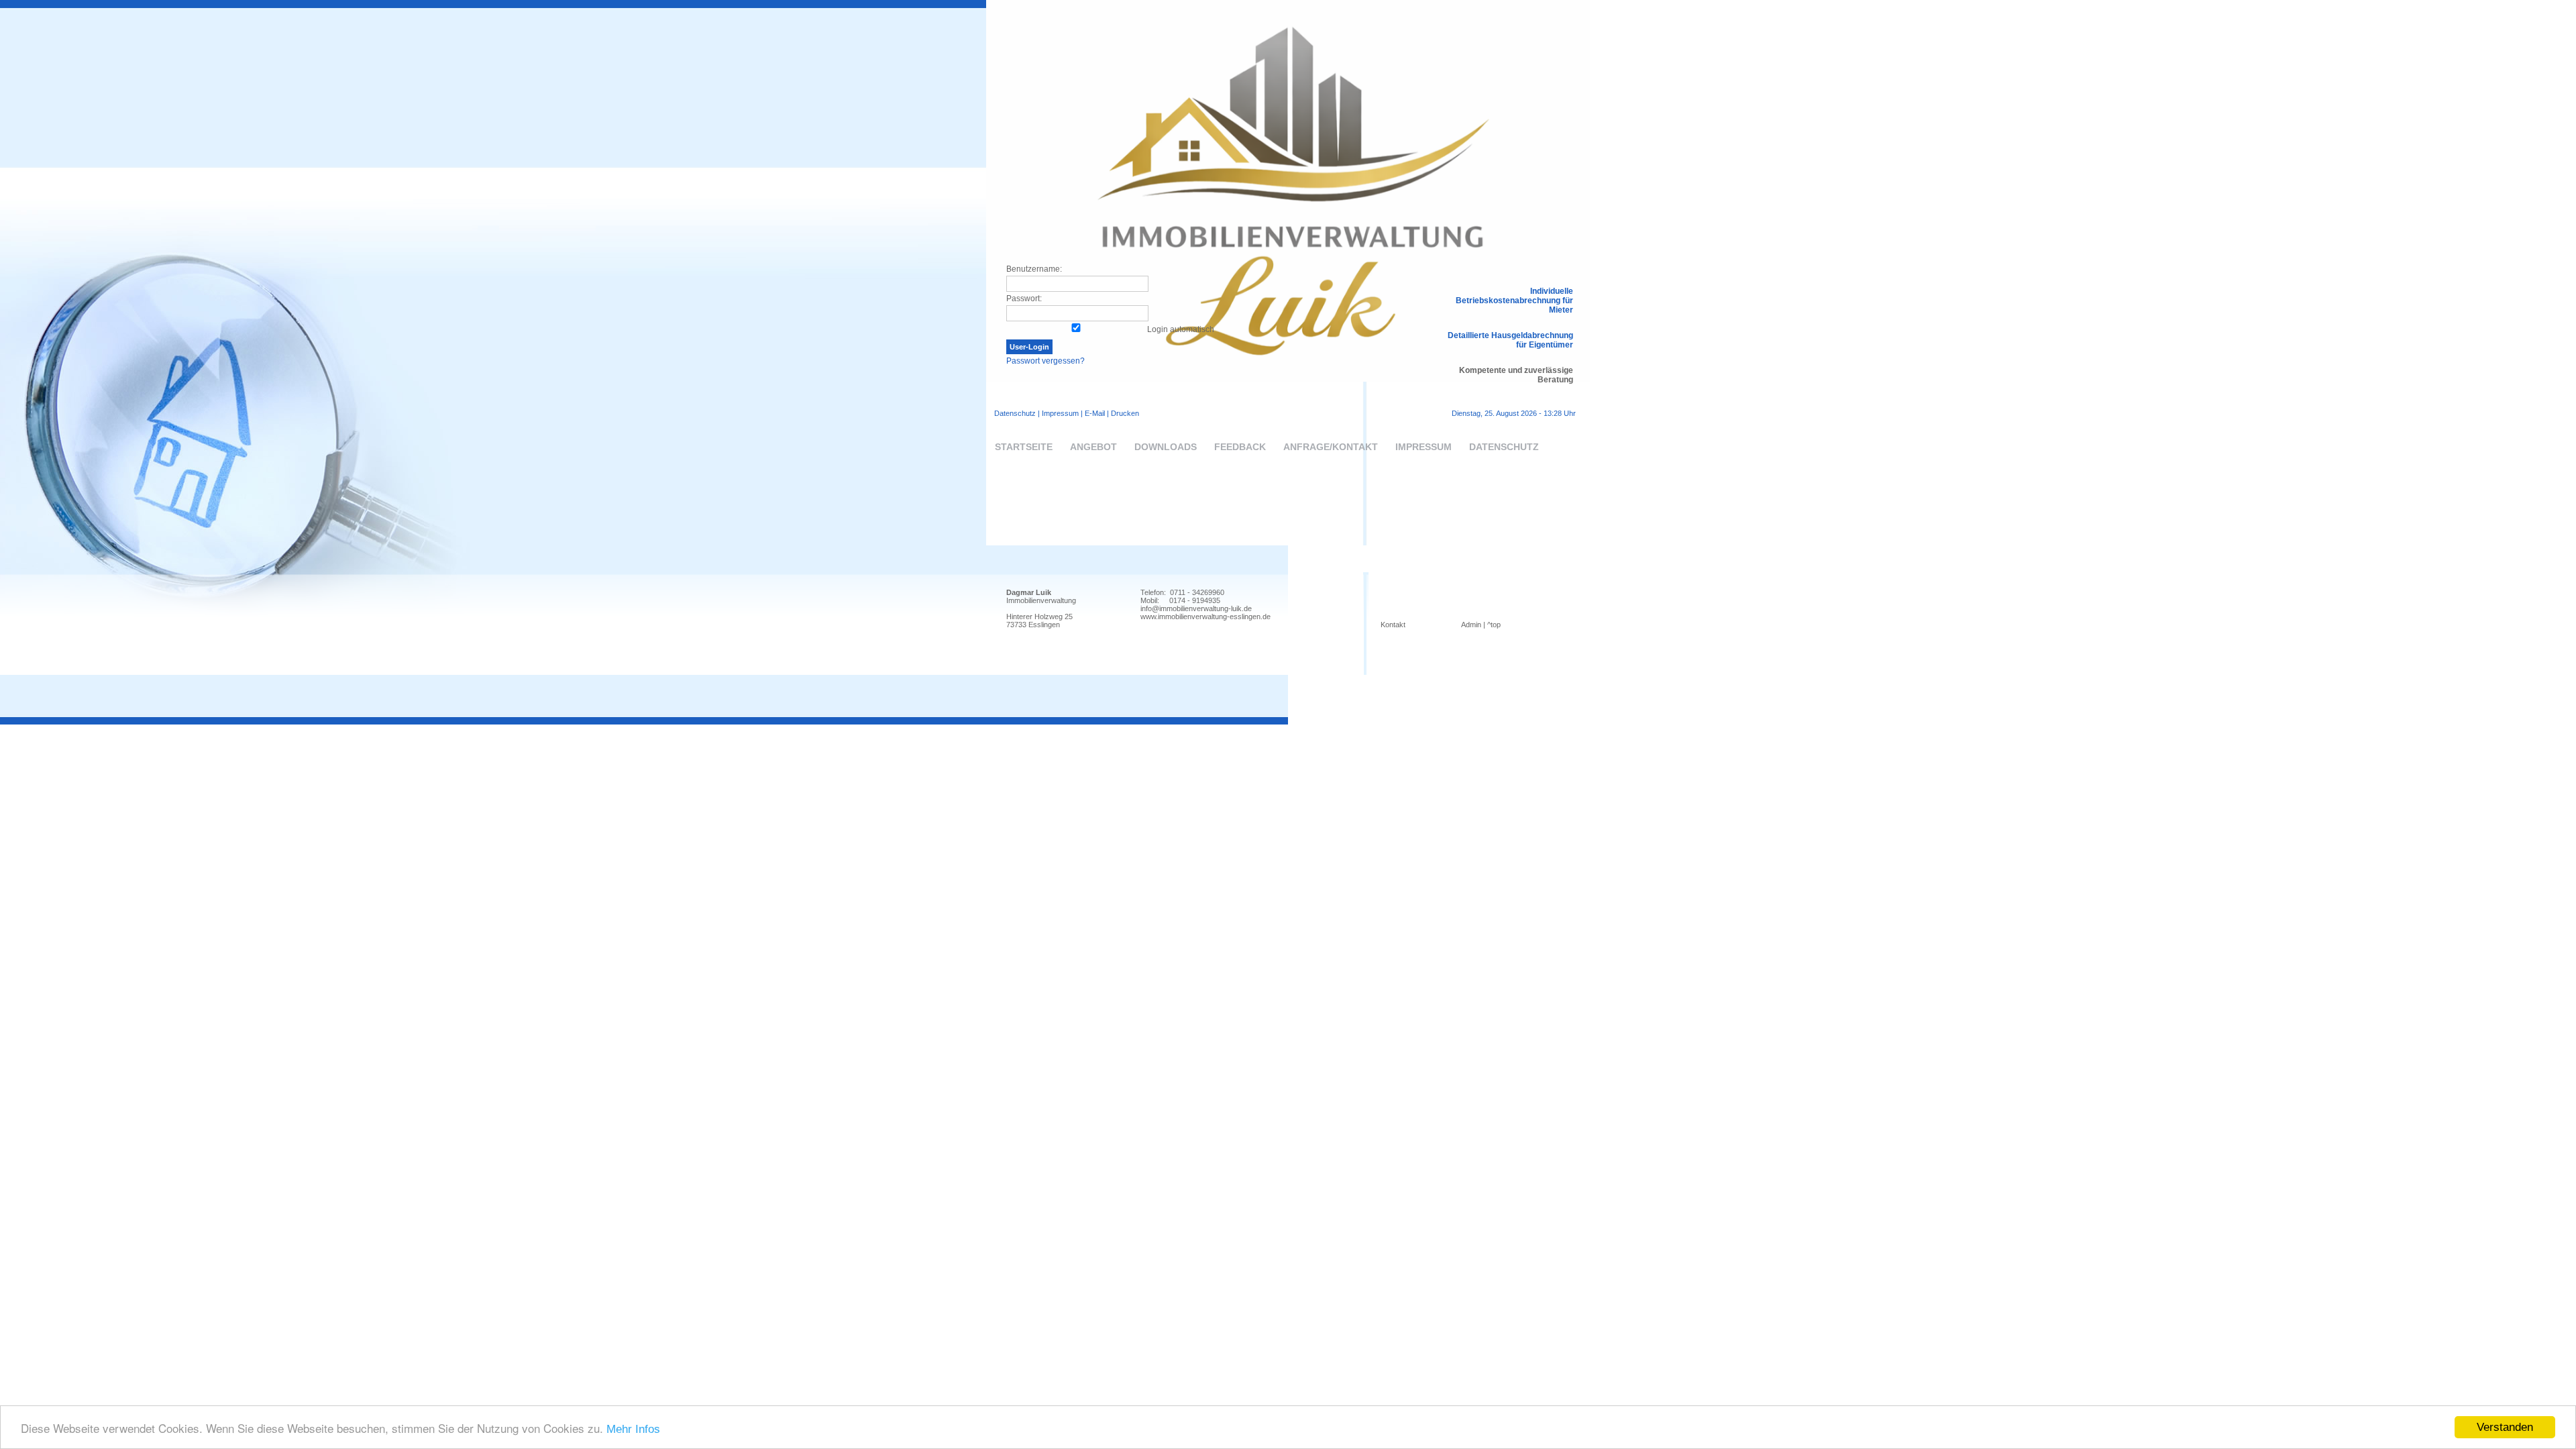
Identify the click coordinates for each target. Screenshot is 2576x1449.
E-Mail (1095, 413)
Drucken (1125, 413)
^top (1494, 625)
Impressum (1060, 413)
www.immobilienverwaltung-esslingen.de (1205, 616)
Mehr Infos (633, 1429)
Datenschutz (1015, 413)
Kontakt (1393, 625)
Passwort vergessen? (1045, 361)
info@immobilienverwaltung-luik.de (1196, 608)
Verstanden (2505, 1427)
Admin (1471, 625)
